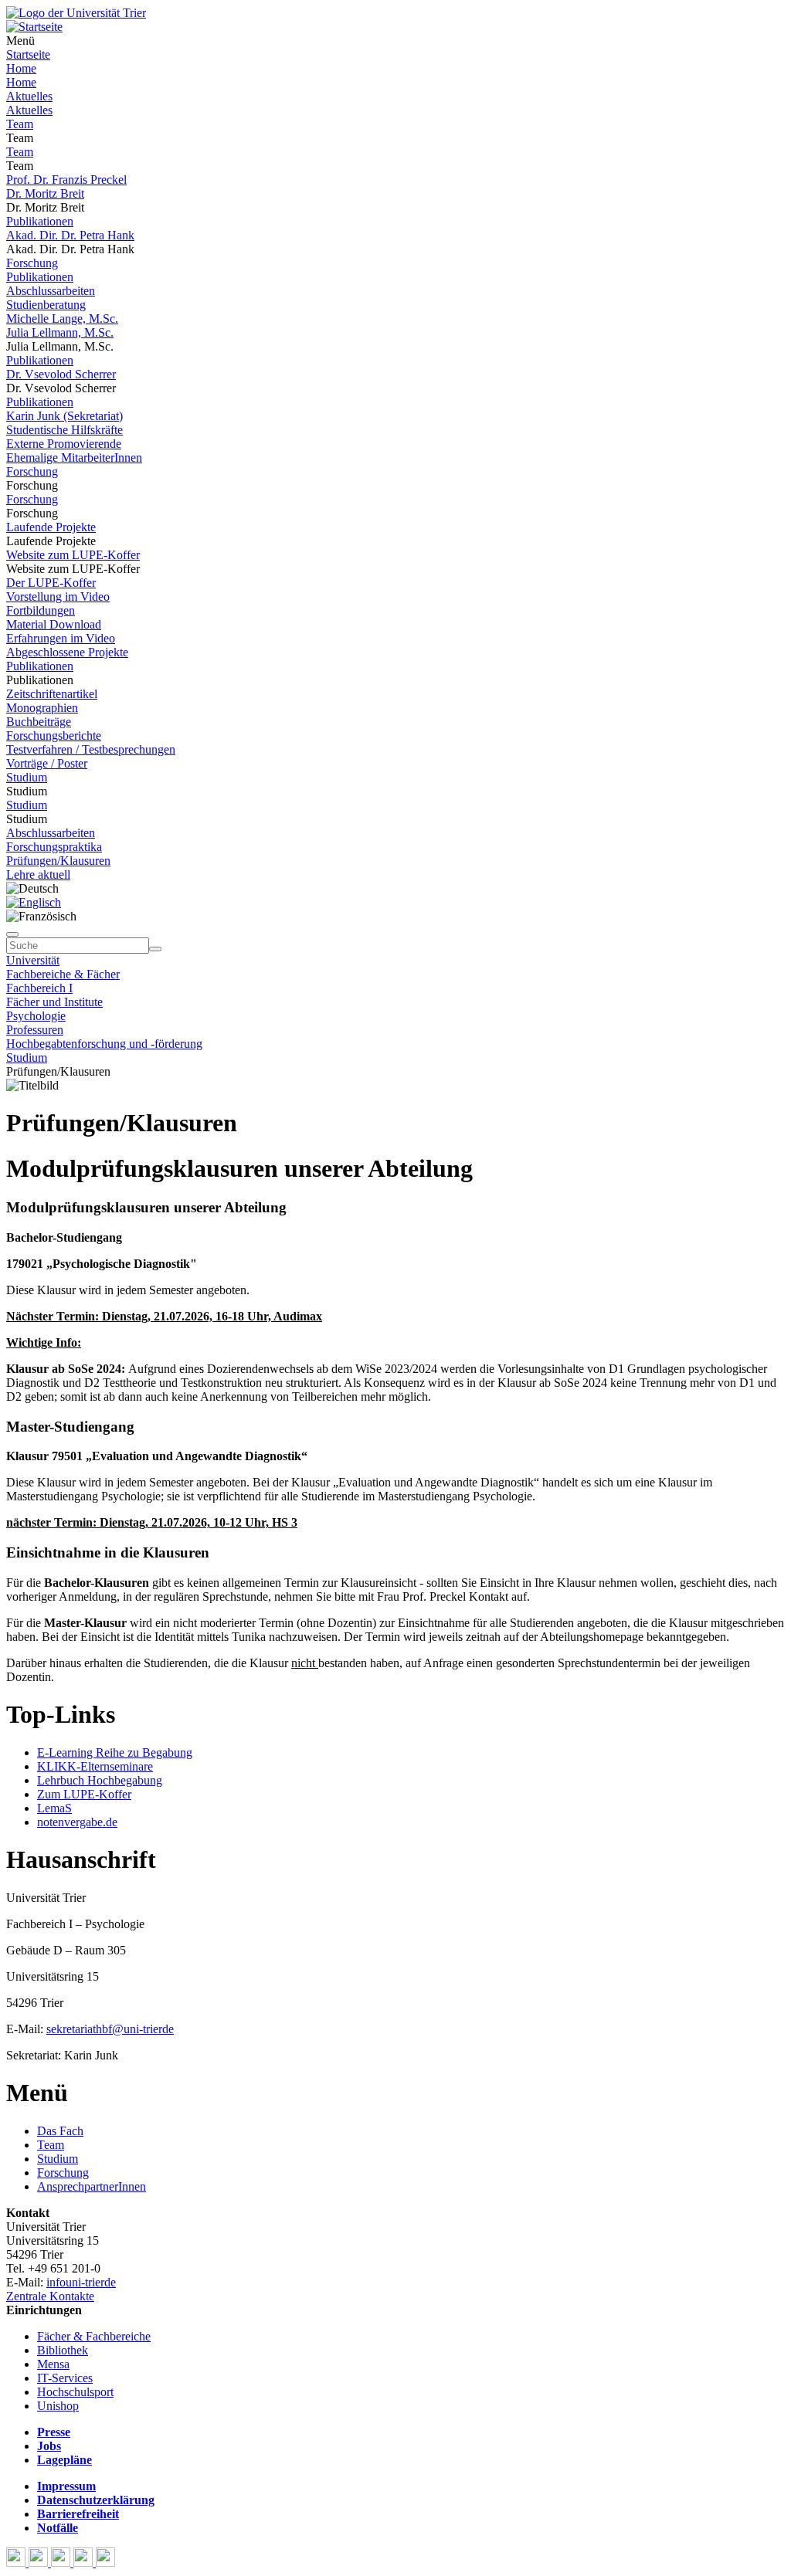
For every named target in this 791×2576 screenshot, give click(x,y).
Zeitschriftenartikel (52, 694)
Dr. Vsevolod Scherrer (61, 374)
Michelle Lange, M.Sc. (62, 319)
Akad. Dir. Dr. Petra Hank (70, 235)
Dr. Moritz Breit (45, 193)
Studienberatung (46, 305)
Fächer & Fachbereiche (94, 2336)
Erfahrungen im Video (61, 638)
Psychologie (36, 1016)
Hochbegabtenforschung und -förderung (104, 1044)
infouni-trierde (81, 2282)
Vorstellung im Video (58, 597)
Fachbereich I (39, 988)
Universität (33, 960)
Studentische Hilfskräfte (65, 430)
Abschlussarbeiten (51, 291)
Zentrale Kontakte (50, 2296)
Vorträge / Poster (47, 763)
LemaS (54, 1808)
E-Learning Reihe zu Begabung (115, 1752)
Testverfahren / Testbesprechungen (91, 749)
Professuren (35, 1030)
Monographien (42, 708)
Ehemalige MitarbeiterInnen (74, 458)
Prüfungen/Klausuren (58, 861)
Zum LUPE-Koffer (84, 1794)
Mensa (53, 2364)
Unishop (58, 2406)
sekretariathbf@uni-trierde (110, 2029)
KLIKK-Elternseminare (95, 1766)
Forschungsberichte (54, 736)
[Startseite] (76, 13)
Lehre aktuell (38, 874)
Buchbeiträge (39, 722)
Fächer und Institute (54, 1002)
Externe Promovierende (64, 444)
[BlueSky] (40, 2562)
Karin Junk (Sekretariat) (65, 416)
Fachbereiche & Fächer (63, 974)
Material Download (54, 624)
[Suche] (12, 934)
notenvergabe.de (77, 1822)
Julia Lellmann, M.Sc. (60, 332)
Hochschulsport (75, 2392)
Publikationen (40, 221)
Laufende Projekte (51, 527)
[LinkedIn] (105, 2562)
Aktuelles (29, 96)
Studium (27, 777)
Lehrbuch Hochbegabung (100, 1780)
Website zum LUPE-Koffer (73, 555)
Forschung (32, 263)
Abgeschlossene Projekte (67, 652)
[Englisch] (34, 902)
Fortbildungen (41, 610)
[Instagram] (85, 2562)
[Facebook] (17, 2562)
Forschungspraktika (54, 847)
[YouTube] (62, 2562)
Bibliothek (63, 2350)
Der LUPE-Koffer (51, 583)
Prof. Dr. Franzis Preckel (66, 180)
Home (21, 68)
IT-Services (65, 2378)
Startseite (28, 54)
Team (20, 124)
